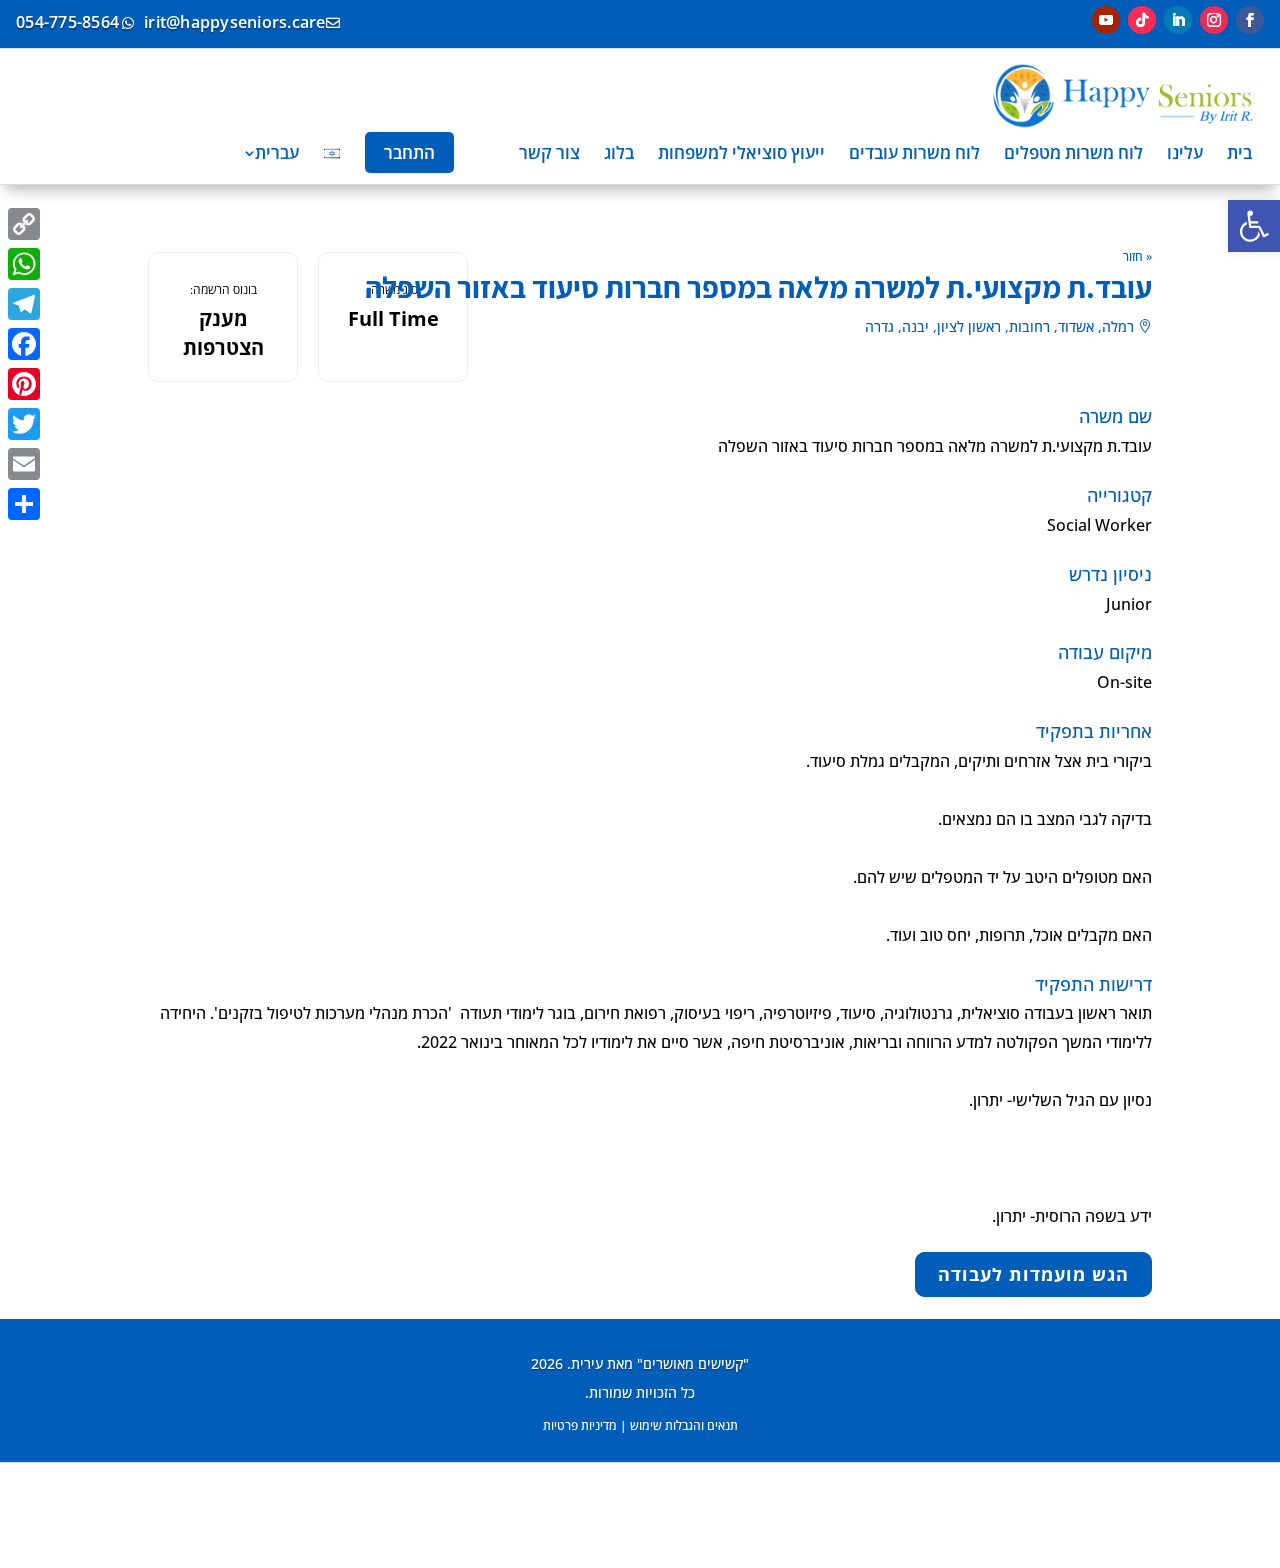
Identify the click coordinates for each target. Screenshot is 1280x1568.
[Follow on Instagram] (1214, 20)
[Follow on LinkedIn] (1178, 20)
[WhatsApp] (24, 264)
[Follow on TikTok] (1142, 20)
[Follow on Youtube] (1106, 20)
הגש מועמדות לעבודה (1033, 1275)
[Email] (24, 464)
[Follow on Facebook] (1250, 20)
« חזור (1137, 256)
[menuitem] (1239, 152)
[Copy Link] (24, 224)
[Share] (24, 504)
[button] (1254, 226)
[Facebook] (24, 344)
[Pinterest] (24, 384)
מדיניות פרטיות (580, 1425)
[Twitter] (24, 424)
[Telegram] (24, 304)
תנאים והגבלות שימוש (684, 1425)
